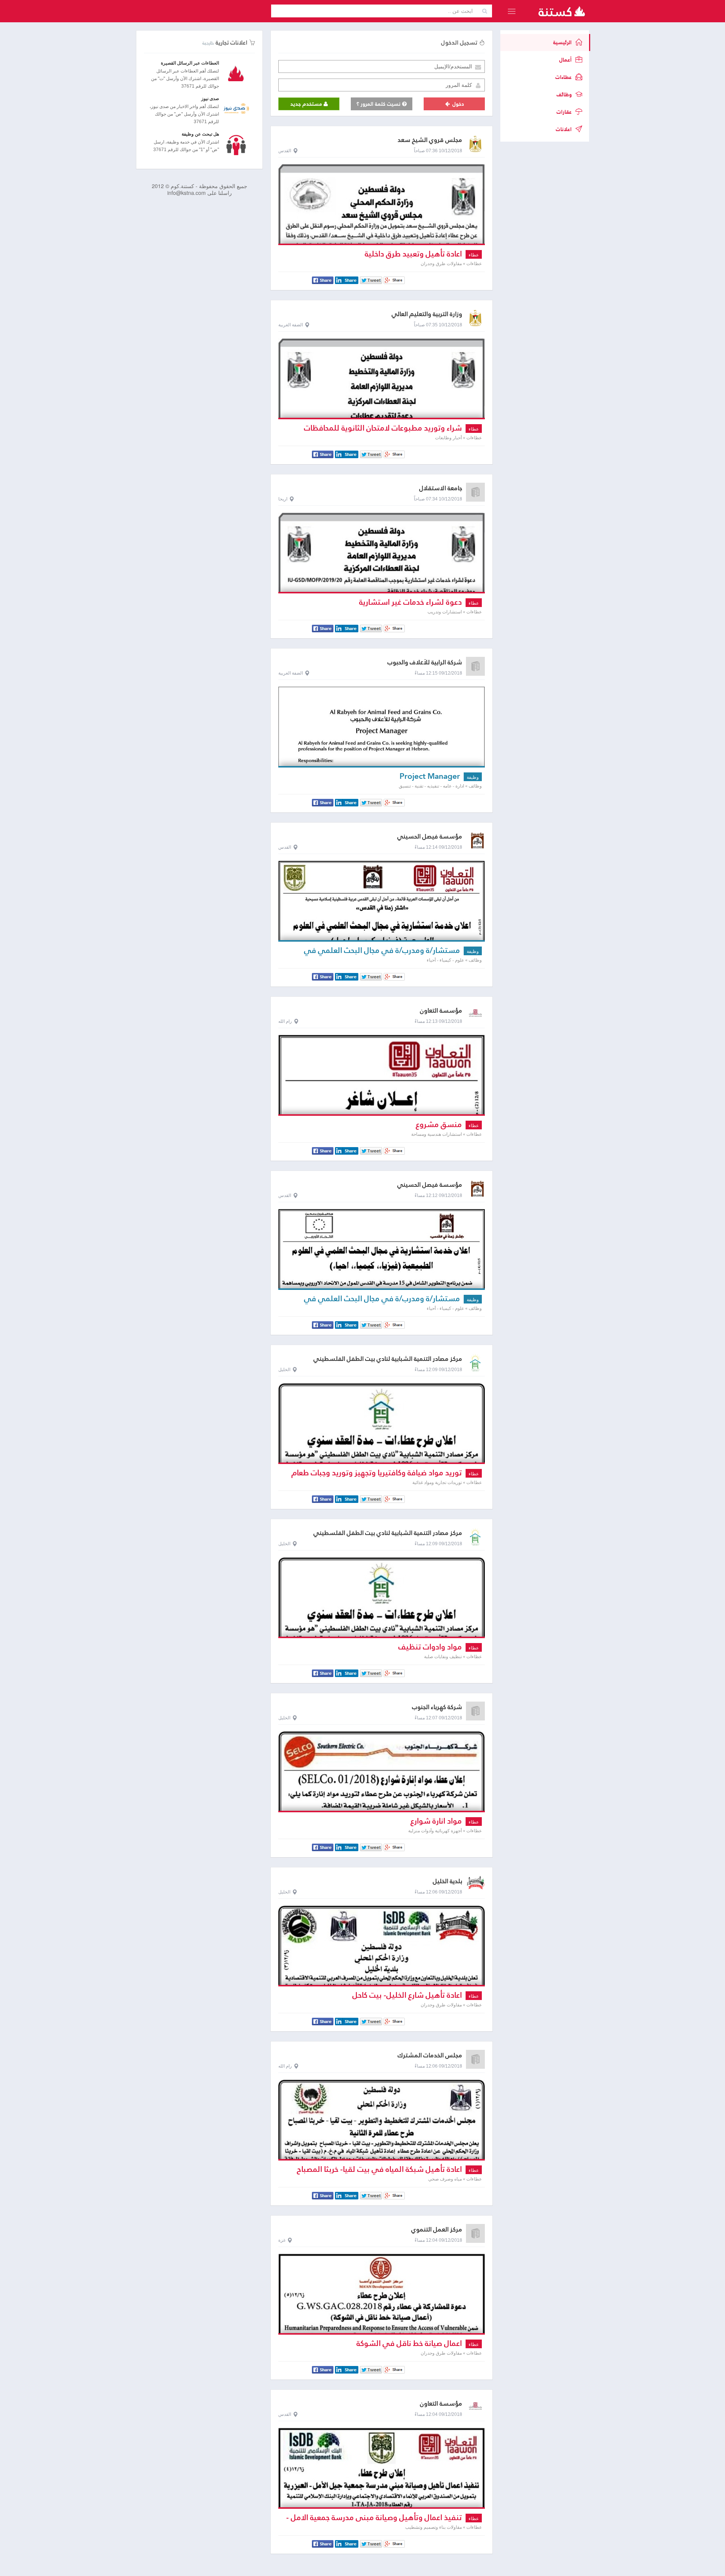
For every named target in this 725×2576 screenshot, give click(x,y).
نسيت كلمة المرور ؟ (379, 104)
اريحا (283, 499)
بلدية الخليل (447, 1881)
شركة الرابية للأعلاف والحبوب (425, 662)
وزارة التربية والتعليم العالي (427, 314)
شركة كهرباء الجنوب (437, 1707)
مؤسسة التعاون (441, 1011)
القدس (285, 151)
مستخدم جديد (307, 104)
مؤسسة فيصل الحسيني (430, 836)
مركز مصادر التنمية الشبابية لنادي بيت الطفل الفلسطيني (388, 1359)
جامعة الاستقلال (441, 488)
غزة (282, 2240)
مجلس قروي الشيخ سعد (430, 140)
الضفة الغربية (291, 325)
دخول (457, 104)
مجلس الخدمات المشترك (430, 2055)
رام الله (285, 1021)
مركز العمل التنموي (437, 2229)
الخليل (284, 1370)
